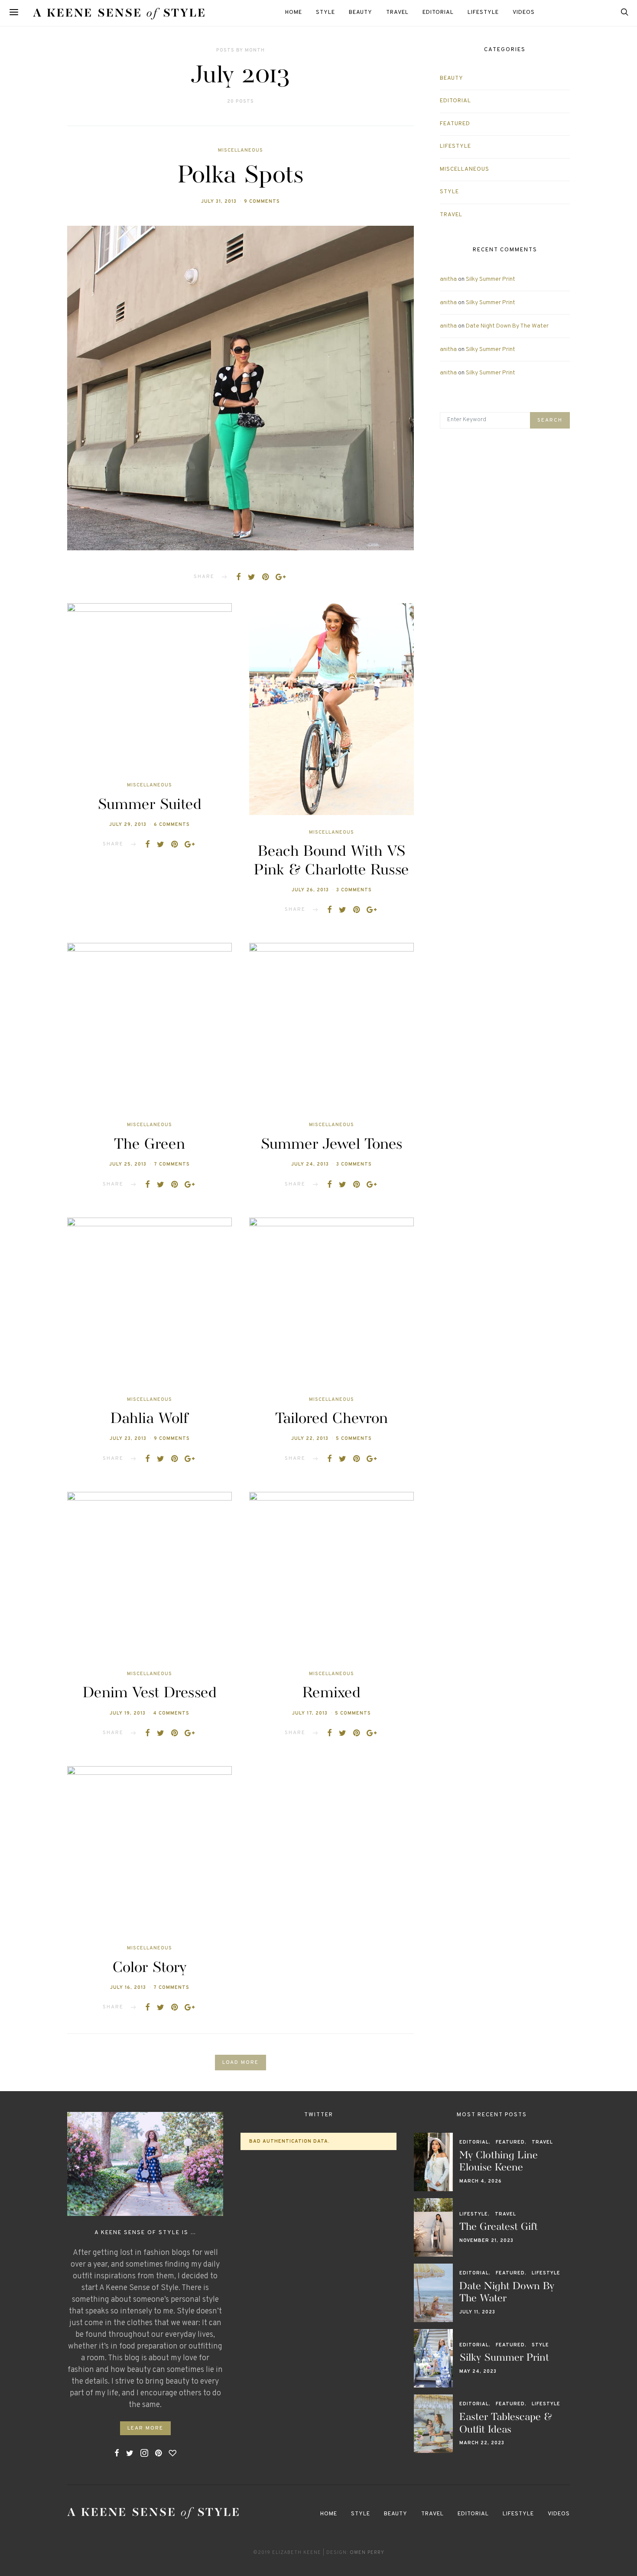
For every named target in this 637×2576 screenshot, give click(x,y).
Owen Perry (367, 2553)
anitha (448, 279)
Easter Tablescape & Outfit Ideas (506, 2423)
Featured (455, 124)
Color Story (149, 1968)
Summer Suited (149, 805)
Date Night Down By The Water (507, 326)
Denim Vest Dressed (150, 1693)
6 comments (172, 825)
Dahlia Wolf (149, 1419)
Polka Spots (241, 176)
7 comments (172, 1164)
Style (325, 13)
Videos (524, 13)
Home (294, 13)
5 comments (354, 1439)
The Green (149, 1145)
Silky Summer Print (491, 279)
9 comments (262, 201)
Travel (397, 13)
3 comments (354, 890)
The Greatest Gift (499, 2227)
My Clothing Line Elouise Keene (499, 2162)
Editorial (438, 13)
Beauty (361, 13)
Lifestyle (483, 13)
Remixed (331, 1693)
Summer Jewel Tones (331, 1145)
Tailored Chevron (331, 1419)
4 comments (171, 1713)
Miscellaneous (240, 150)
